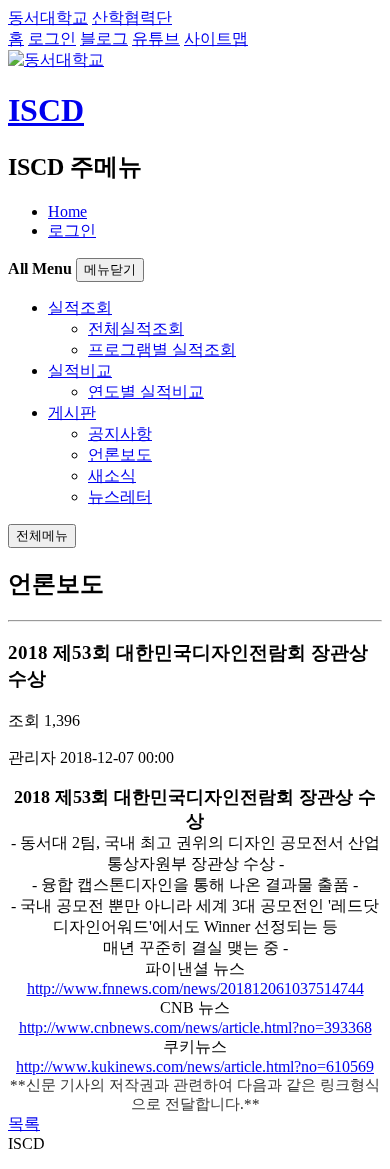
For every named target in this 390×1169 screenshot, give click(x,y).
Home (67, 211)
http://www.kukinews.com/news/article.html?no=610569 (195, 1066)
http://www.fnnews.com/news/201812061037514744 (195, 988)
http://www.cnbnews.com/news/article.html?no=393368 (195, 1027)
